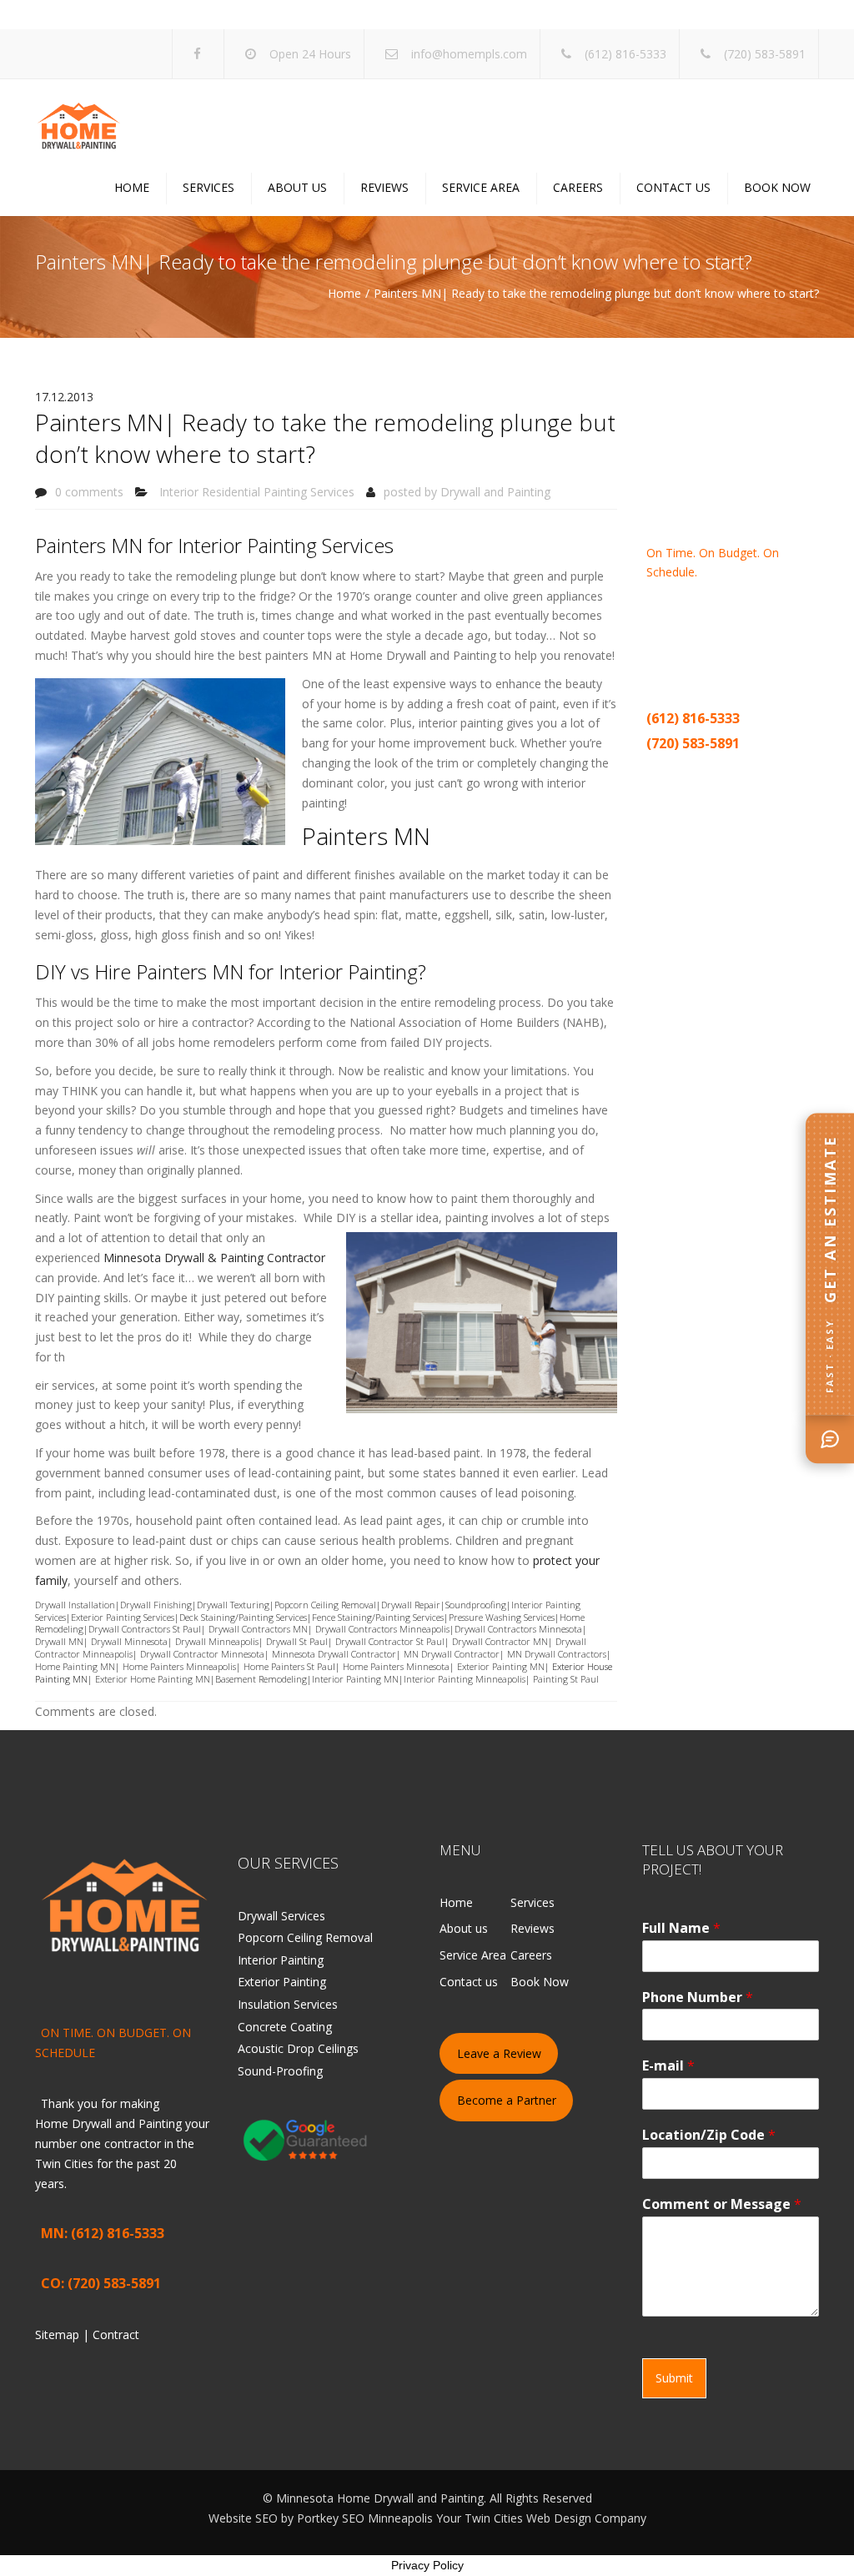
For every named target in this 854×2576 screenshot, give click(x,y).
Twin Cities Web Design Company (555, 2518)
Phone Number (698, 1997)
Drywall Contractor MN (500, 1641)
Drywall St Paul (297, 1641)
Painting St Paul (566, 1679)
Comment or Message (722, 2204)
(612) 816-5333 (625, 54)
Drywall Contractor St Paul (389, 1641)
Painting (735, 632)
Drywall (666, 632)
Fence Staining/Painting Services (378, 1617)
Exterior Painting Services (123, 1617)
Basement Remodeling (261, 1679)
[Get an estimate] (830, 1439)
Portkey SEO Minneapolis (365, 2518)
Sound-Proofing (280, 2071)
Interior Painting (281, 1960)
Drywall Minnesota (129, 1641)
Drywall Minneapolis (217, 1641)
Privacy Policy (427, 2565)
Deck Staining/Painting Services (243, 1617)
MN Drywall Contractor (452, 1654)
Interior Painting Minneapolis (465, 1679)
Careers (578, 187)
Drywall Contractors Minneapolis (382, 1629)
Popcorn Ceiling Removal (325, 1605)
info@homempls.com (469, 54)
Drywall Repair (411, 1605)
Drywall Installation (75, 1605)
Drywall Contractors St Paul (145, 1629)
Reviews (384, 187)
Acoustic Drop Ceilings (298, 2048)
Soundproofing (476, 1605)
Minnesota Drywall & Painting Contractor (214, 1258)
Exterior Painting (282, 1982)
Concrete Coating (285, 2027)
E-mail (668, 2066)
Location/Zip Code (709, 2135)
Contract (727, 770)
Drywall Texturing (233, 1605)
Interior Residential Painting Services (257, 492)
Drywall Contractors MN (258, 1629)
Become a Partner (507, 2100)
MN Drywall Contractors (557, 1654)
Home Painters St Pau (288, 1666)
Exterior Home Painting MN (153, 1679)
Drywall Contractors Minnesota (518, 1629)
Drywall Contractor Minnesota (202, 1654)
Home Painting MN (75, 1666)
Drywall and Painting (495, 492)
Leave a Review (499, 2053)
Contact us (673, 187)
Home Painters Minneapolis (179, 1666)
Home (132, 187)
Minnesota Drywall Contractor (334, 1654)
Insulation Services (288, 2004)
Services (208, 187)
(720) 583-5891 (765, 54)
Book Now (777, 187)
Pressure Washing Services (502, 1617)
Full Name (681, 1928)
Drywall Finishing (156, 1605)
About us (297, 187)
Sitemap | (675, 770)
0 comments (89, 492)
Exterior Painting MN (501, 1666)
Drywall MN (59, 1641)
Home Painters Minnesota (396, 1666)
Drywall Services (281, 1916)
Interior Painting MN (355, 1679)
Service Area (481, 187)
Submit (674, 2378)
